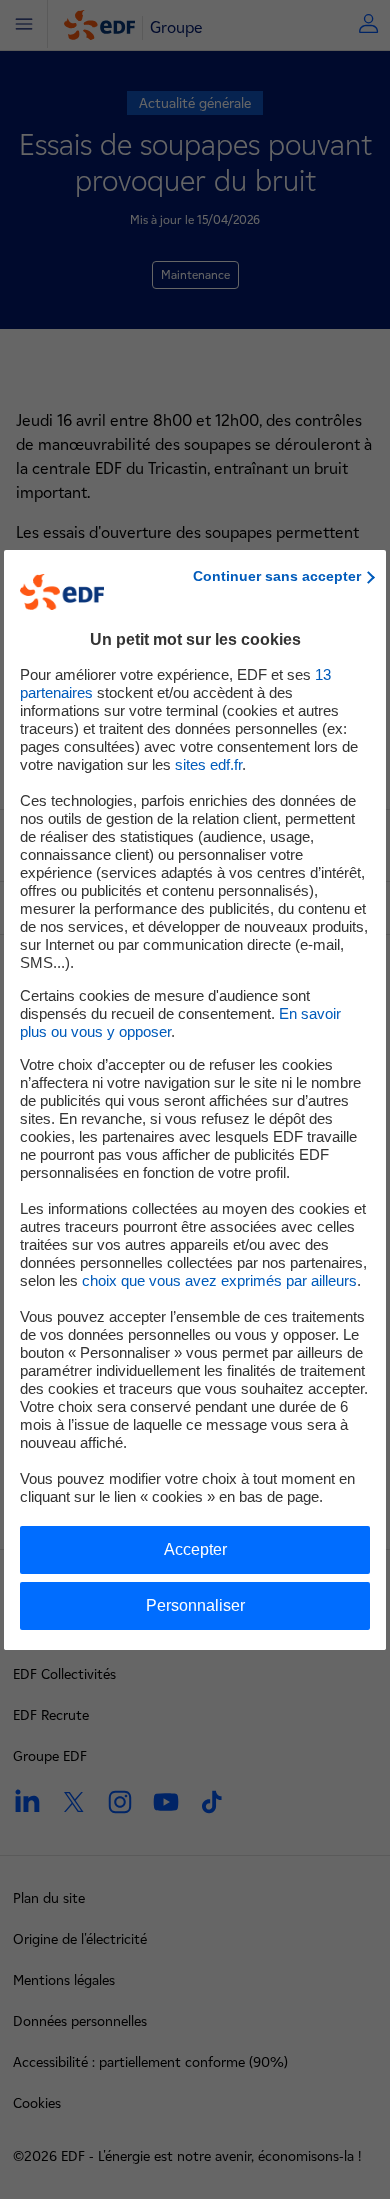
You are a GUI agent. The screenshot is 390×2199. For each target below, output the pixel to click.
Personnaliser (195, 1605)
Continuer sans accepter (277, 576)
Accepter (195, 1549)
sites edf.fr (208, 764)
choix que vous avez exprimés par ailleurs (219, 1280)
